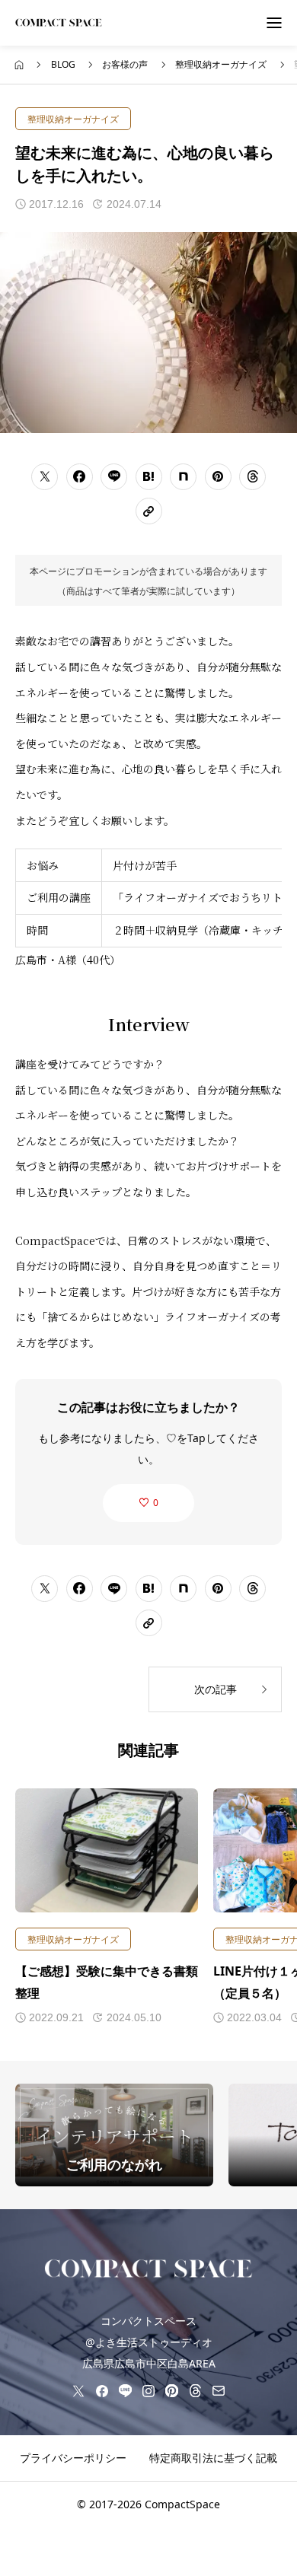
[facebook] (102, 2390)
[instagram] (148, 2390)
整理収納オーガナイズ (73, 119)
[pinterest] (171, 2390)
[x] (78, 2390)
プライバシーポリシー (73, 2458)
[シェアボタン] (45, 477)
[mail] (219, 2390)
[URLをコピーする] (149, 511)
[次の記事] (215, 1689)
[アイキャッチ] (107, 1850)
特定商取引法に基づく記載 (213, 2458)
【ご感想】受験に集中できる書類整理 (107, 1982)
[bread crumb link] (19, 65)
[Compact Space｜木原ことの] (59, 23)
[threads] (195, 2390)
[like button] (148, 1503)
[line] (125, 2390)
